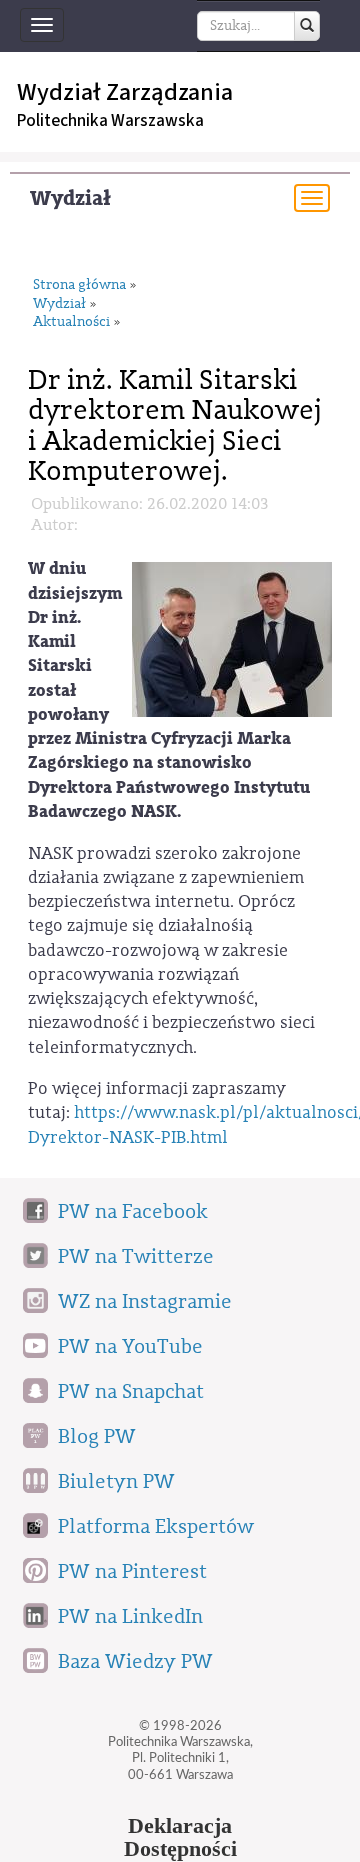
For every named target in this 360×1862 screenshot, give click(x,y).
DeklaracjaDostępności (180, 1838)
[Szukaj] (307, 26)
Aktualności (71, 322)
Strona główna (79, 285)
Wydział (70, 198)
